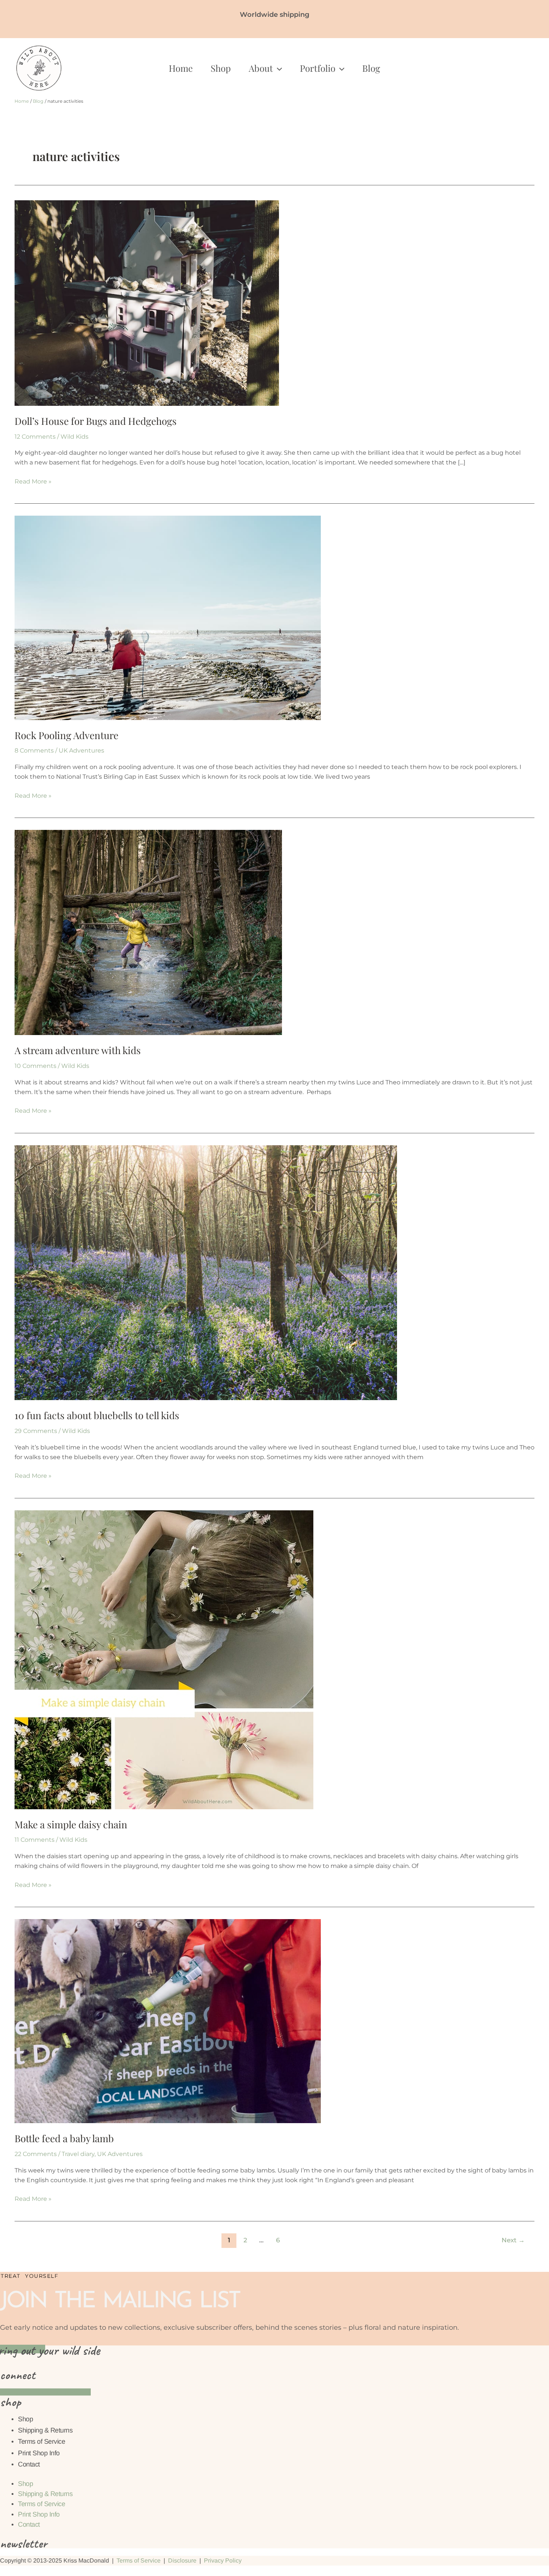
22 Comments (36, 2154)
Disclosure (182, 2560)
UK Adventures (81, 750)
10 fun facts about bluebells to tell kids (97, 1415)
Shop (221, 68)
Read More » (33, 481)
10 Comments (35, 1066)
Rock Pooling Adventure (66, 735)
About (261, 68)
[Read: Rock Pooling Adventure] (168, 617)
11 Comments (35, 1840)
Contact (29, 2464)
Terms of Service (41, 2441)
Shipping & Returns (45, 2430)
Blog (371, 68)
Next (513, 2240)
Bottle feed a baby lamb (64, 2138)
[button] (277, 68)
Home (181, 68)
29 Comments (36, 1431)
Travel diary (78, 2154)
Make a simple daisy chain (71, 1824)
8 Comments (34, 750)
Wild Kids (75, 437)
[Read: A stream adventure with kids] (148, 932)
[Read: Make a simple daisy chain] (164, 1659)
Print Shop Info (39, 2453)
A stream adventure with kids (78, 1050)
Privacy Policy (223, 2560)
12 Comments (35, 437)
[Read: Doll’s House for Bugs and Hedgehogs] (147, 302)
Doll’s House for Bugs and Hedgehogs (96, 421)
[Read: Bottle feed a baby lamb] (168, 2021)
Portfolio (318, 68)
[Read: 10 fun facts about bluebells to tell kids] (206, 1272)
